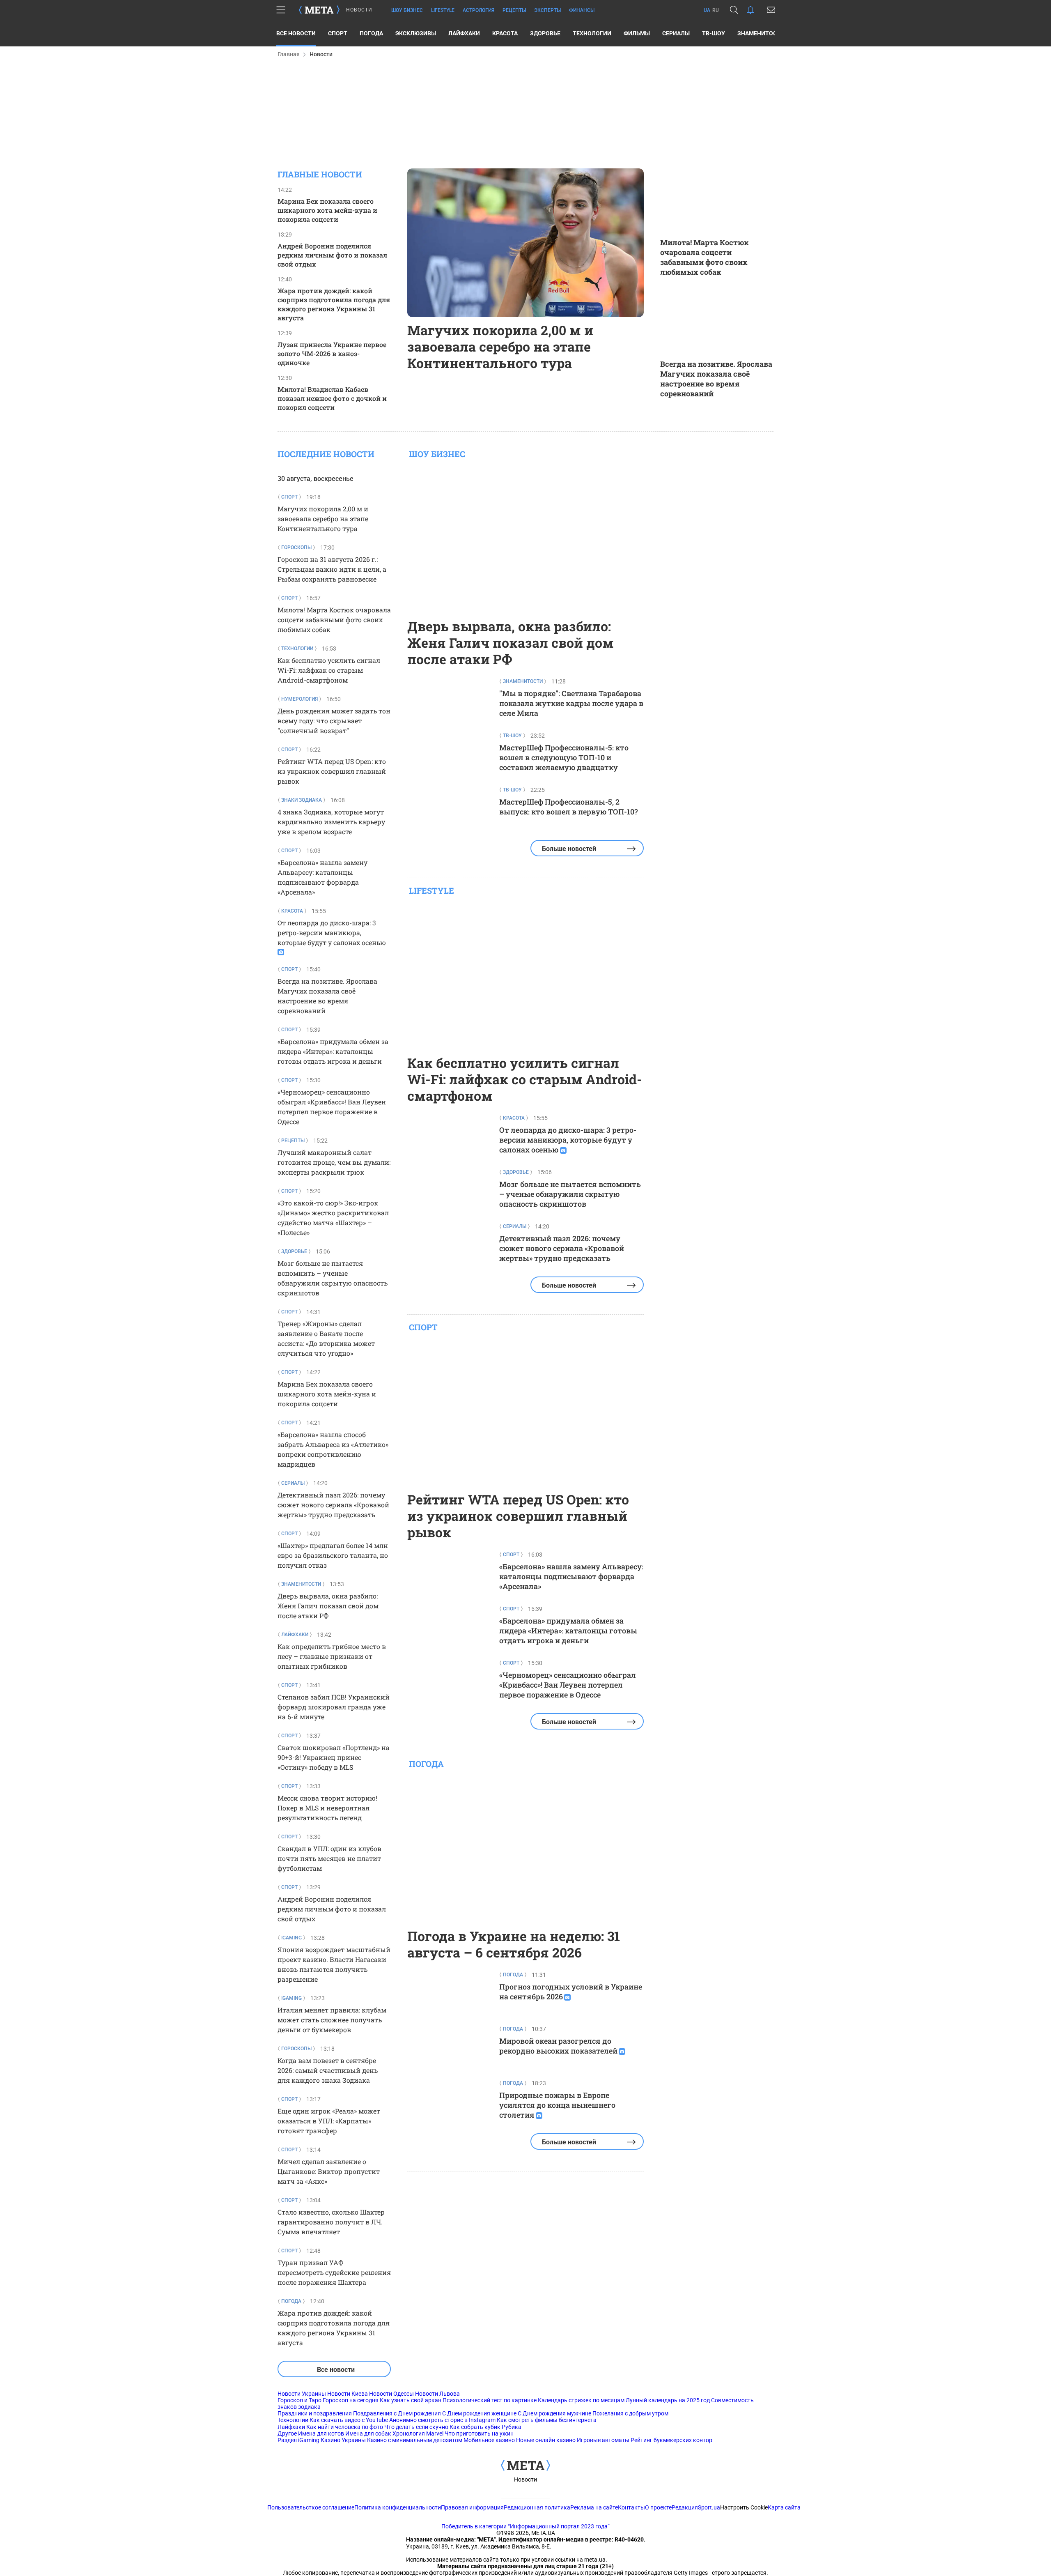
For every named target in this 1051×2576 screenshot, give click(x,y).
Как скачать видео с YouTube (349, 2420)
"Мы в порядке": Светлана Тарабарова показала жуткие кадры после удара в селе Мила (571, 703)
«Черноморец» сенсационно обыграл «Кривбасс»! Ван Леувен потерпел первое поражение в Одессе (568, 1685)
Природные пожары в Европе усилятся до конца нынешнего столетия (557, 2105)
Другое (287, 2433)
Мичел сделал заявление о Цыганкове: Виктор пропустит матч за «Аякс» (329, 2171)
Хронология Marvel (418, 2433)
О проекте (658, 2507)
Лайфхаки (464, 33)
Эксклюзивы (416, 33)
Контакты (631, 2507)
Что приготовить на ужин (479, 2433)
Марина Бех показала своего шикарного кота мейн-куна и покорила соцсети (327, 210)
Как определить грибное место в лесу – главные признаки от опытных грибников (332, 1656)
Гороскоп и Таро (299, 2400)
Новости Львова (437, 2394)
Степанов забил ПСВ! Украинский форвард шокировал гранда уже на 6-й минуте (334, 1707)
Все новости (296, 33)
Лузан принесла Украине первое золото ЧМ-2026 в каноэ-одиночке (332, 353)
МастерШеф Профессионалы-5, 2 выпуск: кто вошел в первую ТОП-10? (569, 807)
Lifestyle (443, 10)
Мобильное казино (489, 2440)
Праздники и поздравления (315, 2413)
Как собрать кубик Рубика (485, 2427)
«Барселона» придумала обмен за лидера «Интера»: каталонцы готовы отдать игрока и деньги (333, 1051)
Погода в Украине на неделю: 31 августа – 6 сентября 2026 (514, 1944)
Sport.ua (709, 2507)
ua (707, 10)
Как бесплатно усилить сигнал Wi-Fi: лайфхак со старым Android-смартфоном (329, 670)
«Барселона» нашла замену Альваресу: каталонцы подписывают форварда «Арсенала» (571, 1576)
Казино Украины (343, 2440)
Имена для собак (368, 2433)
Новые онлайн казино (546, 2440)
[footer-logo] (525, 2466)
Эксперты (547, 10)
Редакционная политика (537, 2507)
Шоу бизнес (407, 10)
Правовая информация (472, 2507)
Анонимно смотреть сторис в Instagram (442, 2420)
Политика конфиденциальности (398, 2507)
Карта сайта (784, 2507)
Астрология (478, 10)
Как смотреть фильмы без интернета (547, 2420)
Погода (371, 33)
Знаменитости (761, 33)
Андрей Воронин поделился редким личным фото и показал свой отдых (332, 255)
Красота (505, 33)
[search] (734, 10)
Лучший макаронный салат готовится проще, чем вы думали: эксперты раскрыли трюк (334, 1162)
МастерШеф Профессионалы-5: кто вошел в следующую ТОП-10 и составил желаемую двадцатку (564, 757)
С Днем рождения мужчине (554, 2413)
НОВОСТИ (359, 10)
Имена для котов (321, 2433)
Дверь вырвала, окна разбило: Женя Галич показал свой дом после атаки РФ (328, 1606)
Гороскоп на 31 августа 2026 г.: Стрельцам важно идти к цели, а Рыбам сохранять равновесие (332, 569)
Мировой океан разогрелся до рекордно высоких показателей (558, 2046)
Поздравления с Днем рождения (397, 2413)
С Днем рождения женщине (479, 2413)
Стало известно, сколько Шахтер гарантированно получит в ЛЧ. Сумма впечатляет (331, 2222)
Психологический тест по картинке (490, 2400)
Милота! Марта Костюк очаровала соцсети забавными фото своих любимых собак (704, 257)
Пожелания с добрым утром (630, 2413)
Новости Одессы (391, 2394)
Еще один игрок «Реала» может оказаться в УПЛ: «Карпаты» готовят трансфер (329, 2121)
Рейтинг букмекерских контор (671, 2440)
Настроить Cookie (744, 2507)
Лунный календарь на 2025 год (668, 2400)
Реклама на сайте (594, 2507)
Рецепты (514, 10)
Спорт (338, 33)
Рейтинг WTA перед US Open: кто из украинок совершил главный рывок (332, 771)
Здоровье (545, 33)
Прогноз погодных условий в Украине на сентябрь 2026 (571, 1992)
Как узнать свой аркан (411, 2400)
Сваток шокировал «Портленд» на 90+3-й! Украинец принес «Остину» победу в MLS (334, 1757)
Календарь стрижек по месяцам (581, 2400)
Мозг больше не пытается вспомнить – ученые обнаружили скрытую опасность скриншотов (570, 1194)
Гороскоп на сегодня (351, 2400)
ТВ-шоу (714, 33)
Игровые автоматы (603, 2440)
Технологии (592, 33)
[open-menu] (281, 10)
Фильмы (637, 33)
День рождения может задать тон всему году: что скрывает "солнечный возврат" (334, 721)
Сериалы (676, 33)
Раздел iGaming (298, 2440)
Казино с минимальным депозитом (415, 2440)
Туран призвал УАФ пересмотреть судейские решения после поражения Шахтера (334, 2272)
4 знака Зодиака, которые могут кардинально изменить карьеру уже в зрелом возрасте (331, 822)
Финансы (582, 10)
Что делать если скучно (416, 2427)
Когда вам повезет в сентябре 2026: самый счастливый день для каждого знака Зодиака (328, 2070)
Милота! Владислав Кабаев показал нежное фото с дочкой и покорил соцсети (332, 398)
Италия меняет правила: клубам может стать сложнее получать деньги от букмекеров (332, 2020)
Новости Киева (348, 2394)
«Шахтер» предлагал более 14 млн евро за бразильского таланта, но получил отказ (333, 1555)
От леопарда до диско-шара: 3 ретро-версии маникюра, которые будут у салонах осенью (332, 933)
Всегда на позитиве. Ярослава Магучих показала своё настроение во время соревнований (716, 379)
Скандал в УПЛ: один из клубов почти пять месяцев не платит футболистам (329, 1858)
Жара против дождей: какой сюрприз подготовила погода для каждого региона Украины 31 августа (334, 304)
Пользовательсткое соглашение (311, 2507)
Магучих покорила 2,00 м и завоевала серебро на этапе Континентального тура (500, 346)
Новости (525, 2479)
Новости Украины (302, 2394)
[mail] (771, 10)
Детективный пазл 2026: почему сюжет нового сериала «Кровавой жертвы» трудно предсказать (333, 1505)
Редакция (685, 2507)
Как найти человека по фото (345, 2427)
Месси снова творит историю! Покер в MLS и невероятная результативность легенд (327, 1808)
